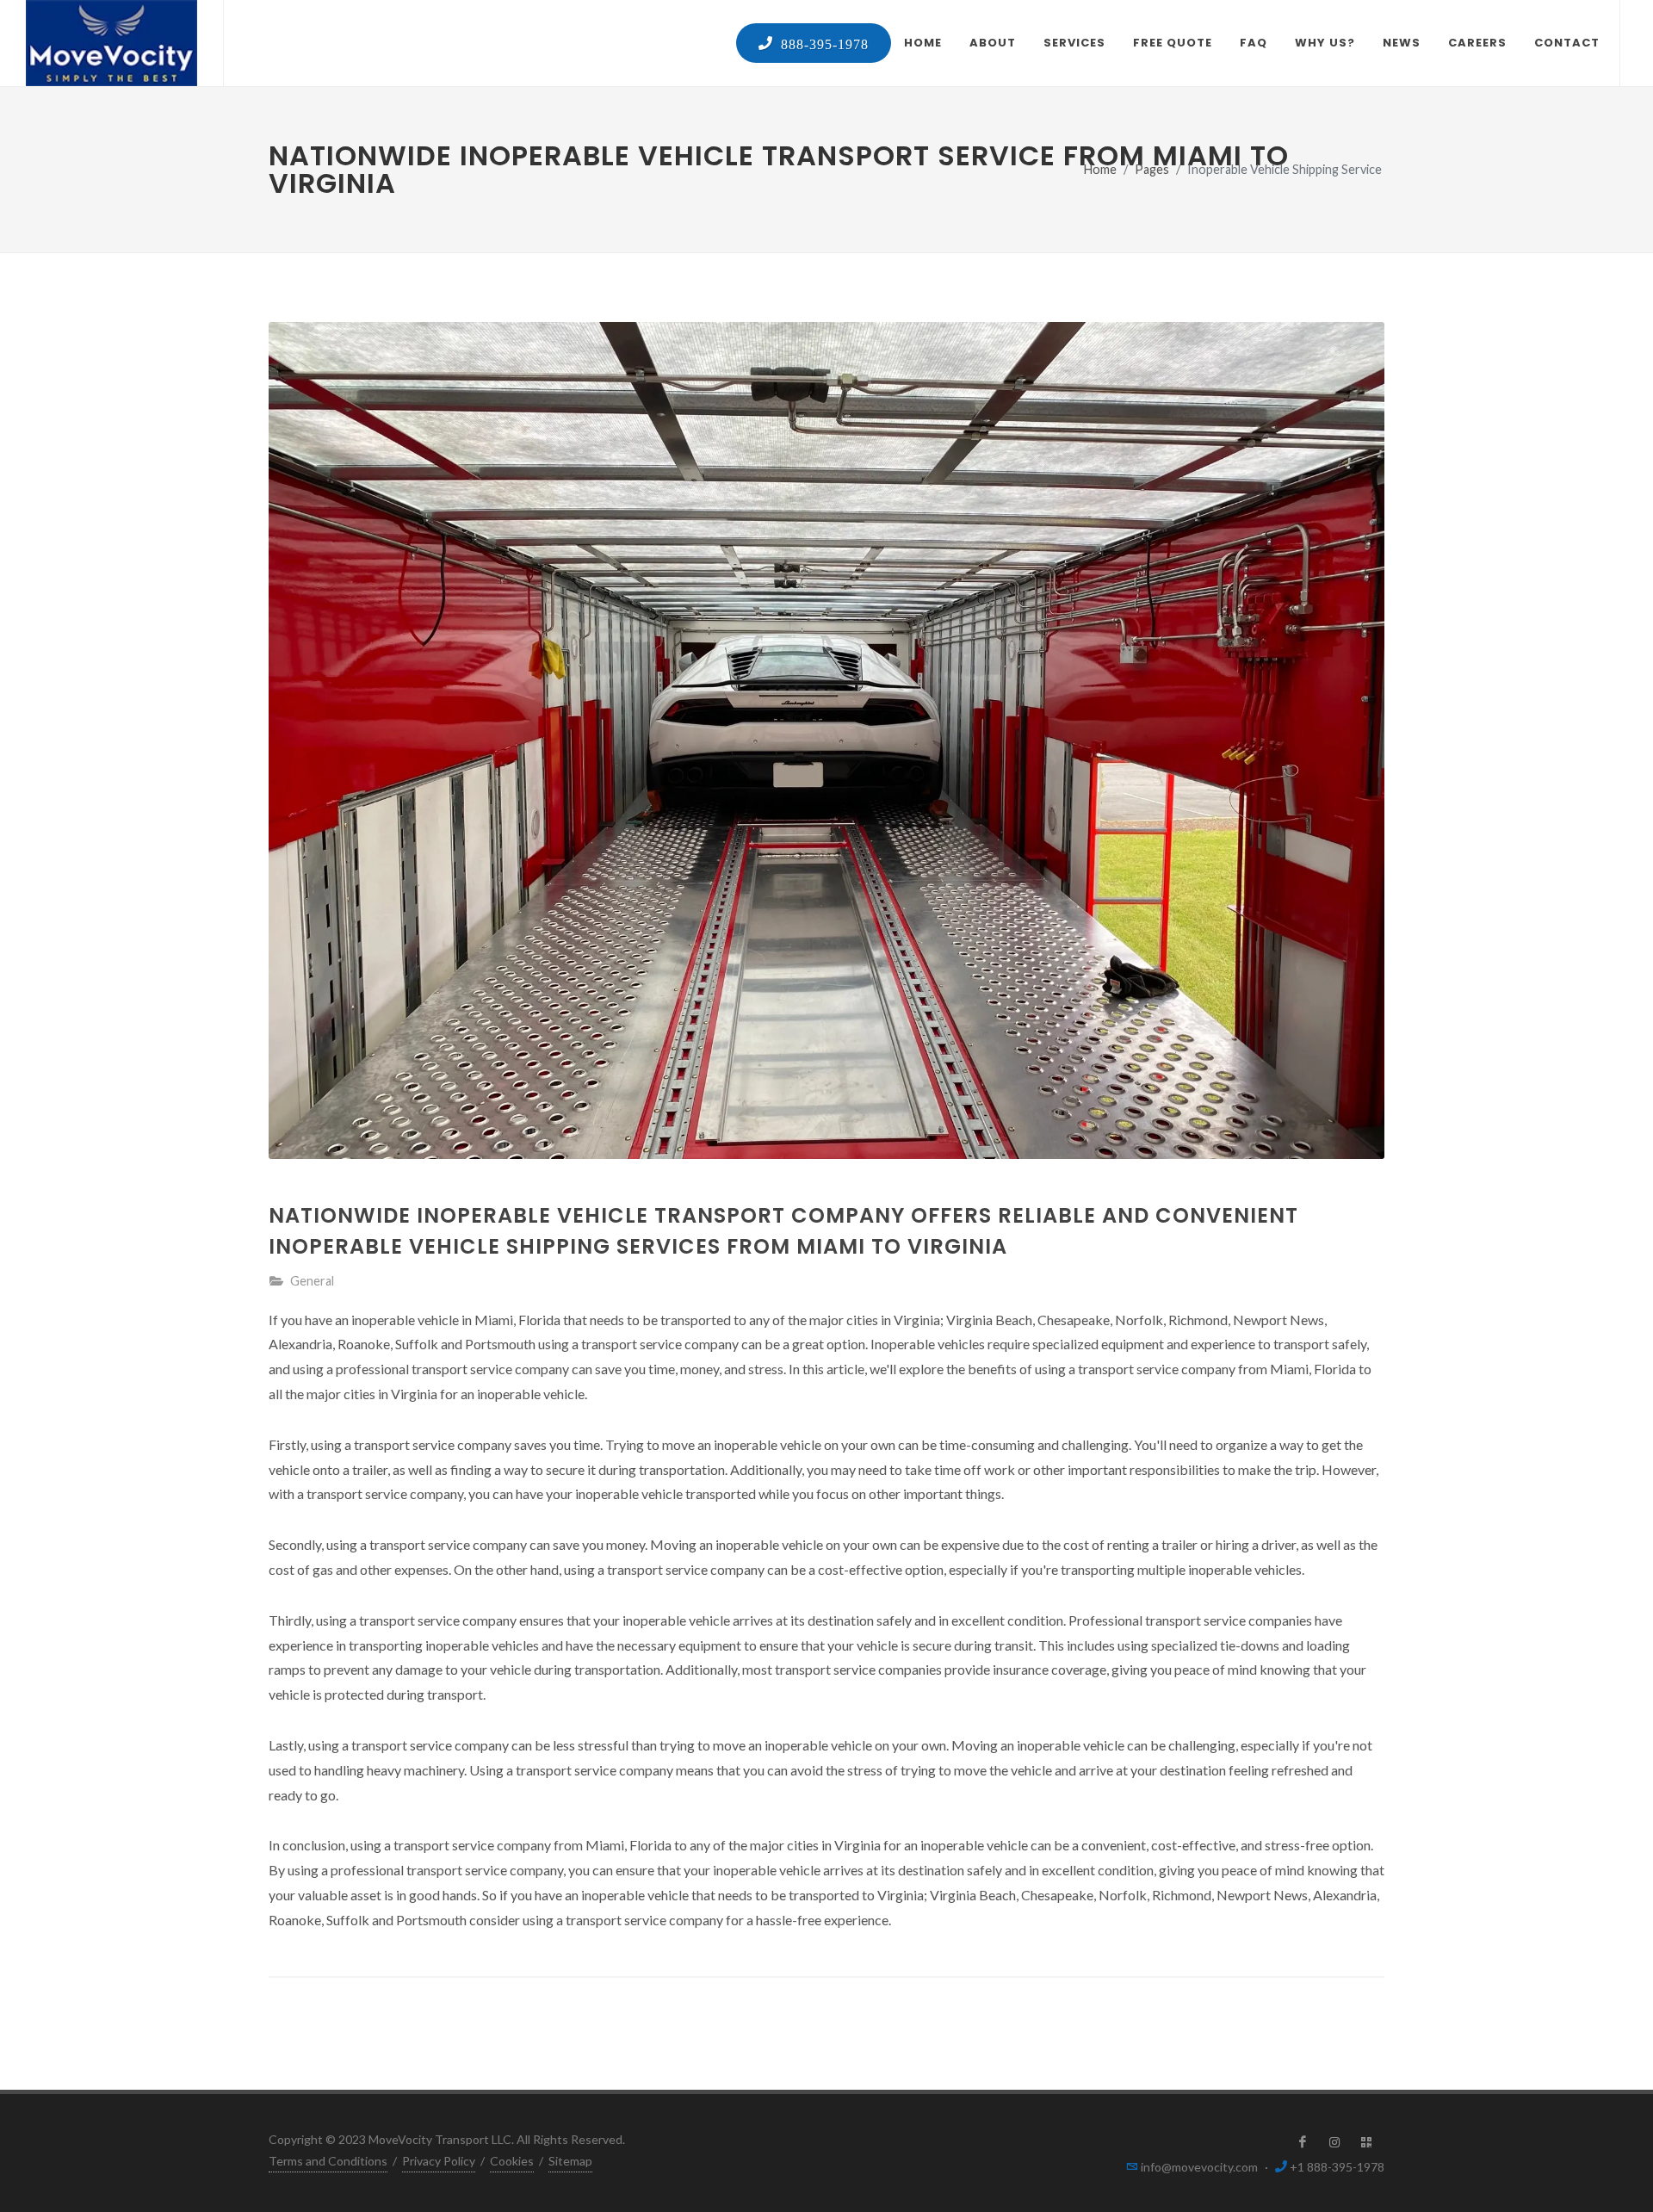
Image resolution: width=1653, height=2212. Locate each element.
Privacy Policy (439, 2161)
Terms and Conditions (328, 2161)
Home (1100, 169)
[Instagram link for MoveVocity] (1334, 2142)
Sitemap (570, 2161)
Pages (1152, 169)
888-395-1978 (821, 43)
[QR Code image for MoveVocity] (1366, 2142)
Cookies (512, 2161)
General (312, 1281)
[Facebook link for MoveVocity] (1303, 2142)
